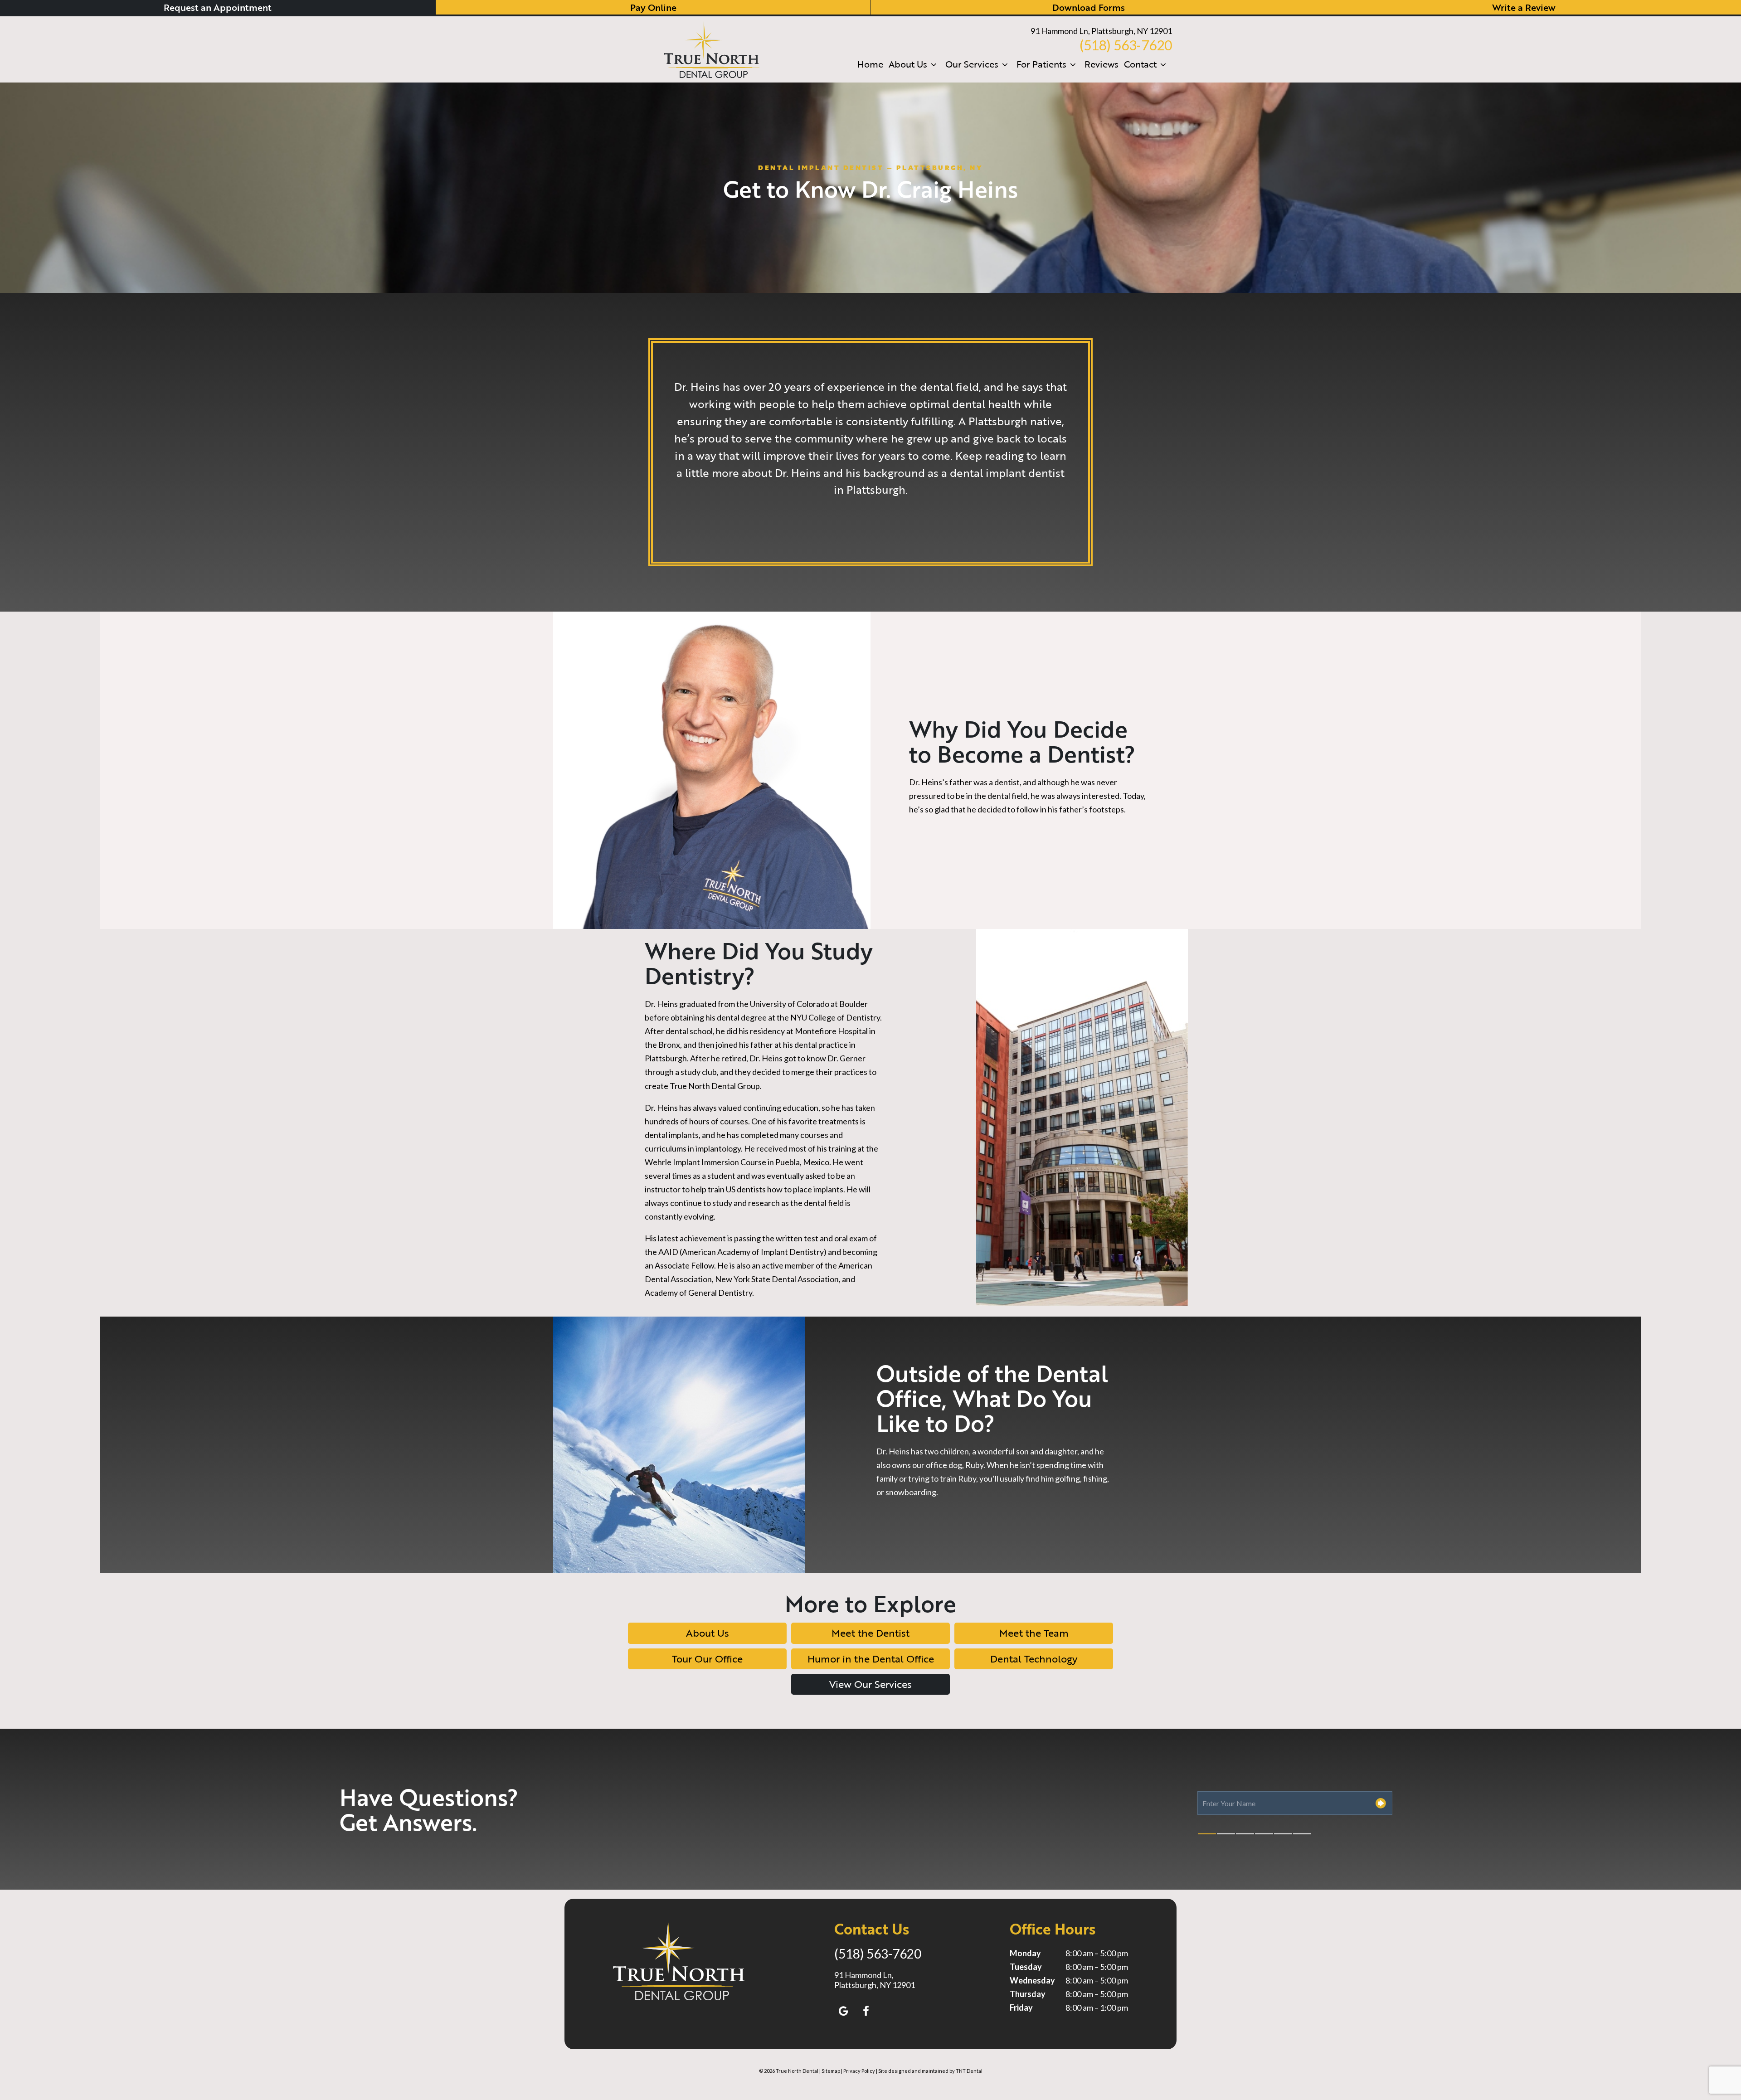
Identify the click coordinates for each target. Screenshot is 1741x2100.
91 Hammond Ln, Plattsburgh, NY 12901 (1101, 31)
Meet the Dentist (870, 1633)
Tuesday (1026, 1967)
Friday (1021, 2008)
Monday (1025, 1953)
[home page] (712, 49)
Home (870, 64)
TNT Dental (969, 2071)
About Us (908, 64)
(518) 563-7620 (1126, 45)
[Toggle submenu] (934, 64)
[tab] (1207, 1834)
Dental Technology (1034, 1659)
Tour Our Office (707, 1659)
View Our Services (870, 1684)
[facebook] (866, 2011)
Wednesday (1032, 1980)
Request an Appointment (218, 7)
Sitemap (831, 2071)
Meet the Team (1034, 1633)
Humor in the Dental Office (871, 1659)
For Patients (1041, 64)
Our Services (972, 64)
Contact (1140, 64)
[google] (843, 2011)
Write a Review (1524, 7)
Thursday (1028, 1994)
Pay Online (653, 7)
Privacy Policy (859, 2071)
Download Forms (1089, 7)
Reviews (1101, 64)
